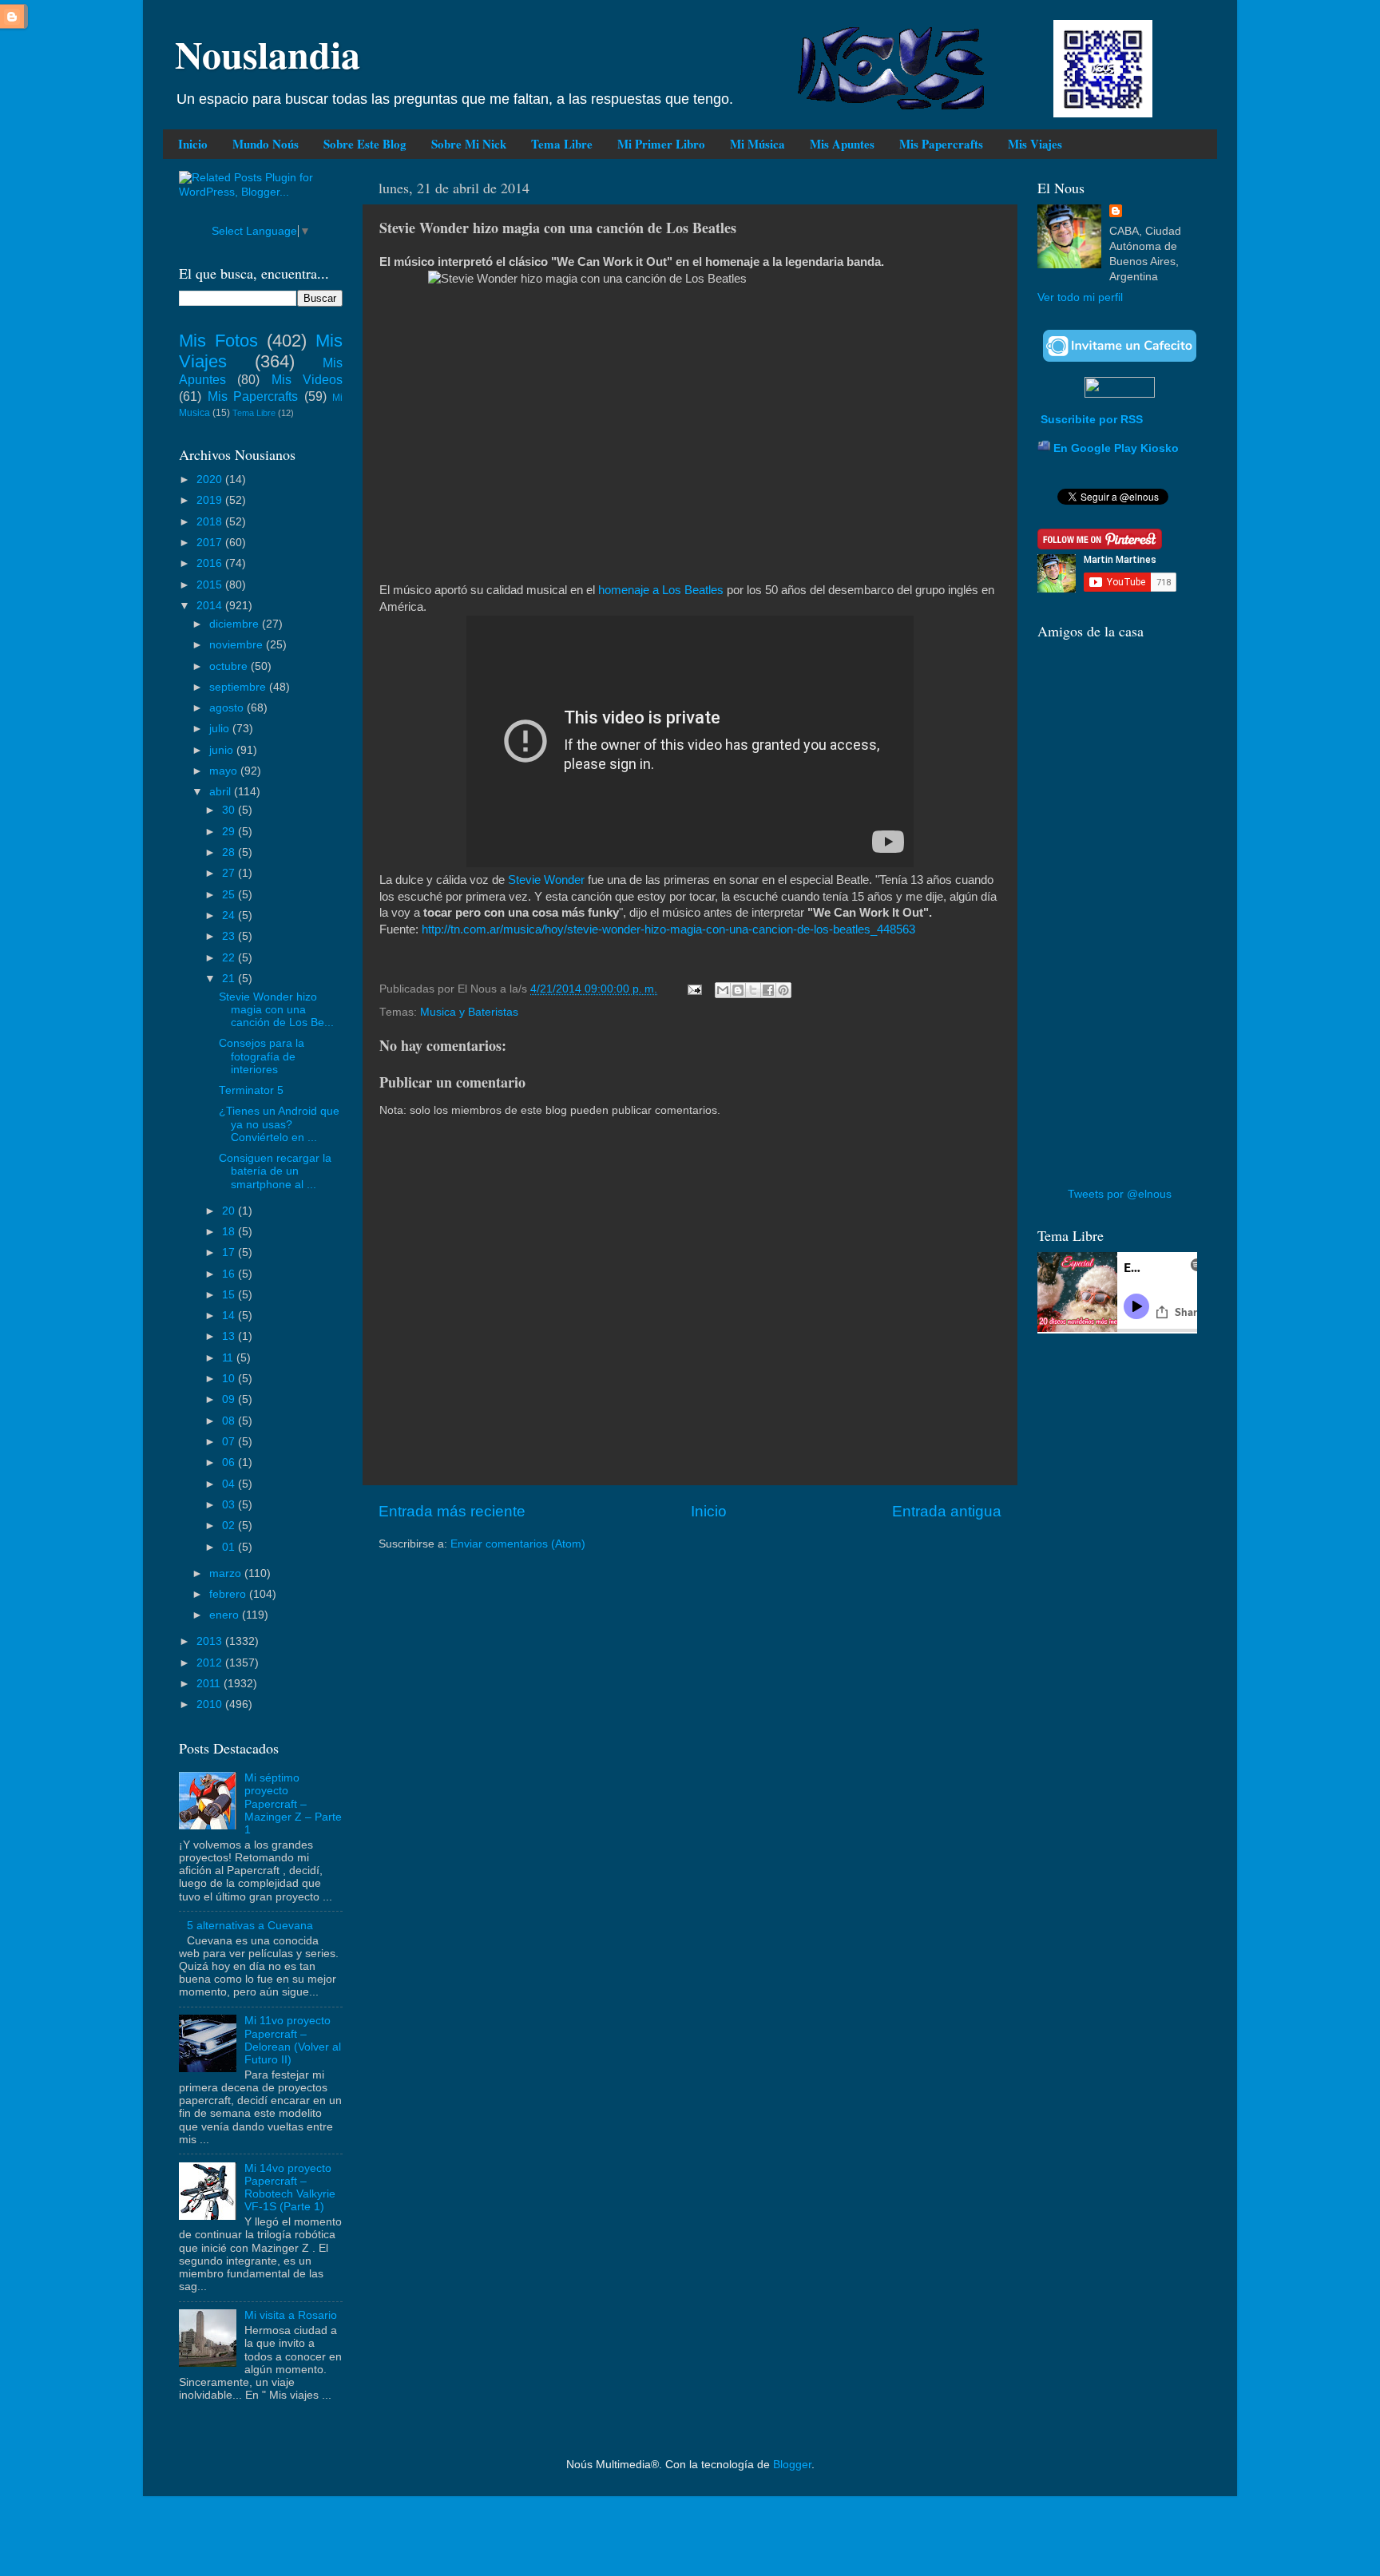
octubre (230, 666)
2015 (211, 585)
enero (226, 1615)
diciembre (236, 624)
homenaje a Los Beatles (661, 590)
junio (223, 750)
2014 (211, 606)
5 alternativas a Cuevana (250, 1926)
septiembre (239, 687)
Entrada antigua (947, 1511)
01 (230, 1547)
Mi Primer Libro (661, 144)
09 (230, 1399)
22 (230, 958)
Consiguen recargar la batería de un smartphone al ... (275, 1171)
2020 (211, 480)
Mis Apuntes (842, 144)
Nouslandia (268, 54)
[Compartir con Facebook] (768, 990)
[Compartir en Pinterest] (783, 990)
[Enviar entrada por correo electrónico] (694, 989)
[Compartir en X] (753, 990)
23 (230, 936)
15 (230, 1295)
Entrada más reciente (452, 1511)
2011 (210, 1684)
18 (230, 1232)
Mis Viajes (1035, 144)
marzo (227, 1573)
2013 (211, 1641)
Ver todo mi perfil (1080, 297)
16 (230, 1274)
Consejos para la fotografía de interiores (262, 1056)
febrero (229, 1594)
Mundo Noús (266, 144)
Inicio (193, 144)
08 (230, 1421)
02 (230, 1526)
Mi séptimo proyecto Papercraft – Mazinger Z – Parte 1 (293, 1804)
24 (230, 915)
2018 (211, 522)
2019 (211, 500)
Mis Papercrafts (941, 144)
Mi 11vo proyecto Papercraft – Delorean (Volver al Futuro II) (293, 2040)
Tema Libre (562, 144)
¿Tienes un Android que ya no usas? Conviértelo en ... (279, 1124)
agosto (228, 708)
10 (230, 1379)
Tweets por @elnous (1120, 1194)
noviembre (238, 645)
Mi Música (757, 144)
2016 (211, 563)
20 (230, 1211)
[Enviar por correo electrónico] (723, 990)
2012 (211, 1663)
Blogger (792, 2465)
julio (221, 729)
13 (230, 1336)
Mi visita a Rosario (291, 2315)
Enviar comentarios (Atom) (518, 1544)
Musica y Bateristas (469, 1012)
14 (230, 1316)
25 (230, 895)
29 (230, 832)
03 (230, 1505)
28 (230, 852)
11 (229, 1358)
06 (230, 1462)
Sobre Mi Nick (469, 144)
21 (230, 979)
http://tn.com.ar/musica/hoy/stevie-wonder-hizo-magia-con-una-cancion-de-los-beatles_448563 (668, 929)
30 (230, 810)
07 (230, 1442)
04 (230, 1484)
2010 (211, 1704)
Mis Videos (307, 379)
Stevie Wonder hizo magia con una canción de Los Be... (276, 1010)
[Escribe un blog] (738, 990)
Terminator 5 (251, 1090)
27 (230, 873)
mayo (225, 771)
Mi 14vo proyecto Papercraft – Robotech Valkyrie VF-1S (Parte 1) (290, 2188)
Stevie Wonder (546, 880)
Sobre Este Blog (365, 144)
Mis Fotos (218, 341)
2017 (211, 543)
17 (230, 1252)
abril (222, 792)
